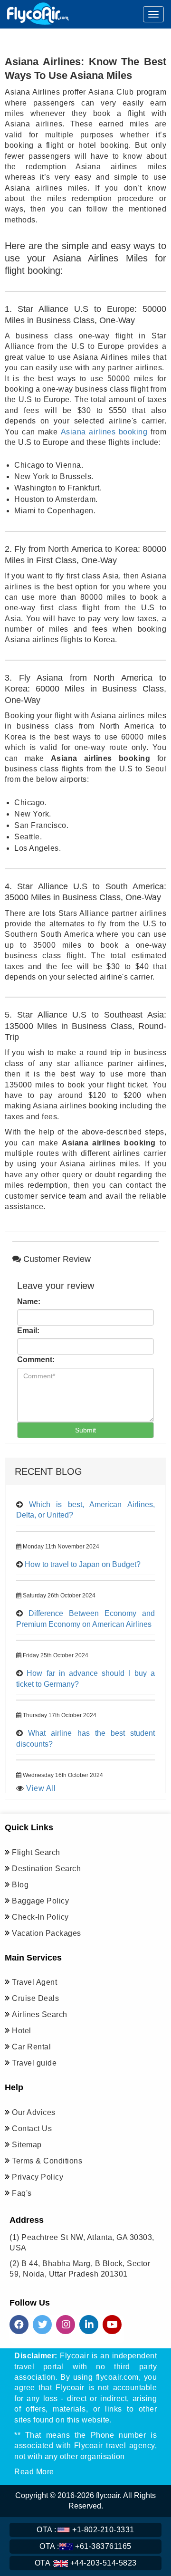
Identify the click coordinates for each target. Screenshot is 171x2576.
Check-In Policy (40, 1917)
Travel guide (34, 2063)
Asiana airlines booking (104, 432)
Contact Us (32, 2129)
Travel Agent (34, 1982)
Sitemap (27, 2145)
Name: (29, 1302)
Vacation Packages (47, 1933)
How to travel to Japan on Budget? (83, 1564)
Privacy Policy (38, 2177)
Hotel (22, 2031)
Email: (28, 1331)
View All (41, 1788)
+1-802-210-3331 (85, 2530)
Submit (85, 1430)
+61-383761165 (85, 2546)
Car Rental (31, 2047)
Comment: (36, 1360)
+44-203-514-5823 (86, 2563)
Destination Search (46, 1869)
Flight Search (36, 1852)
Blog (20, 1885)
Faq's (22, 2193)
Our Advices (34, 2112)
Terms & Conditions (47, 2161)
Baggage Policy (40, 1901)
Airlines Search (40, 2014)
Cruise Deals (35, 1998)
